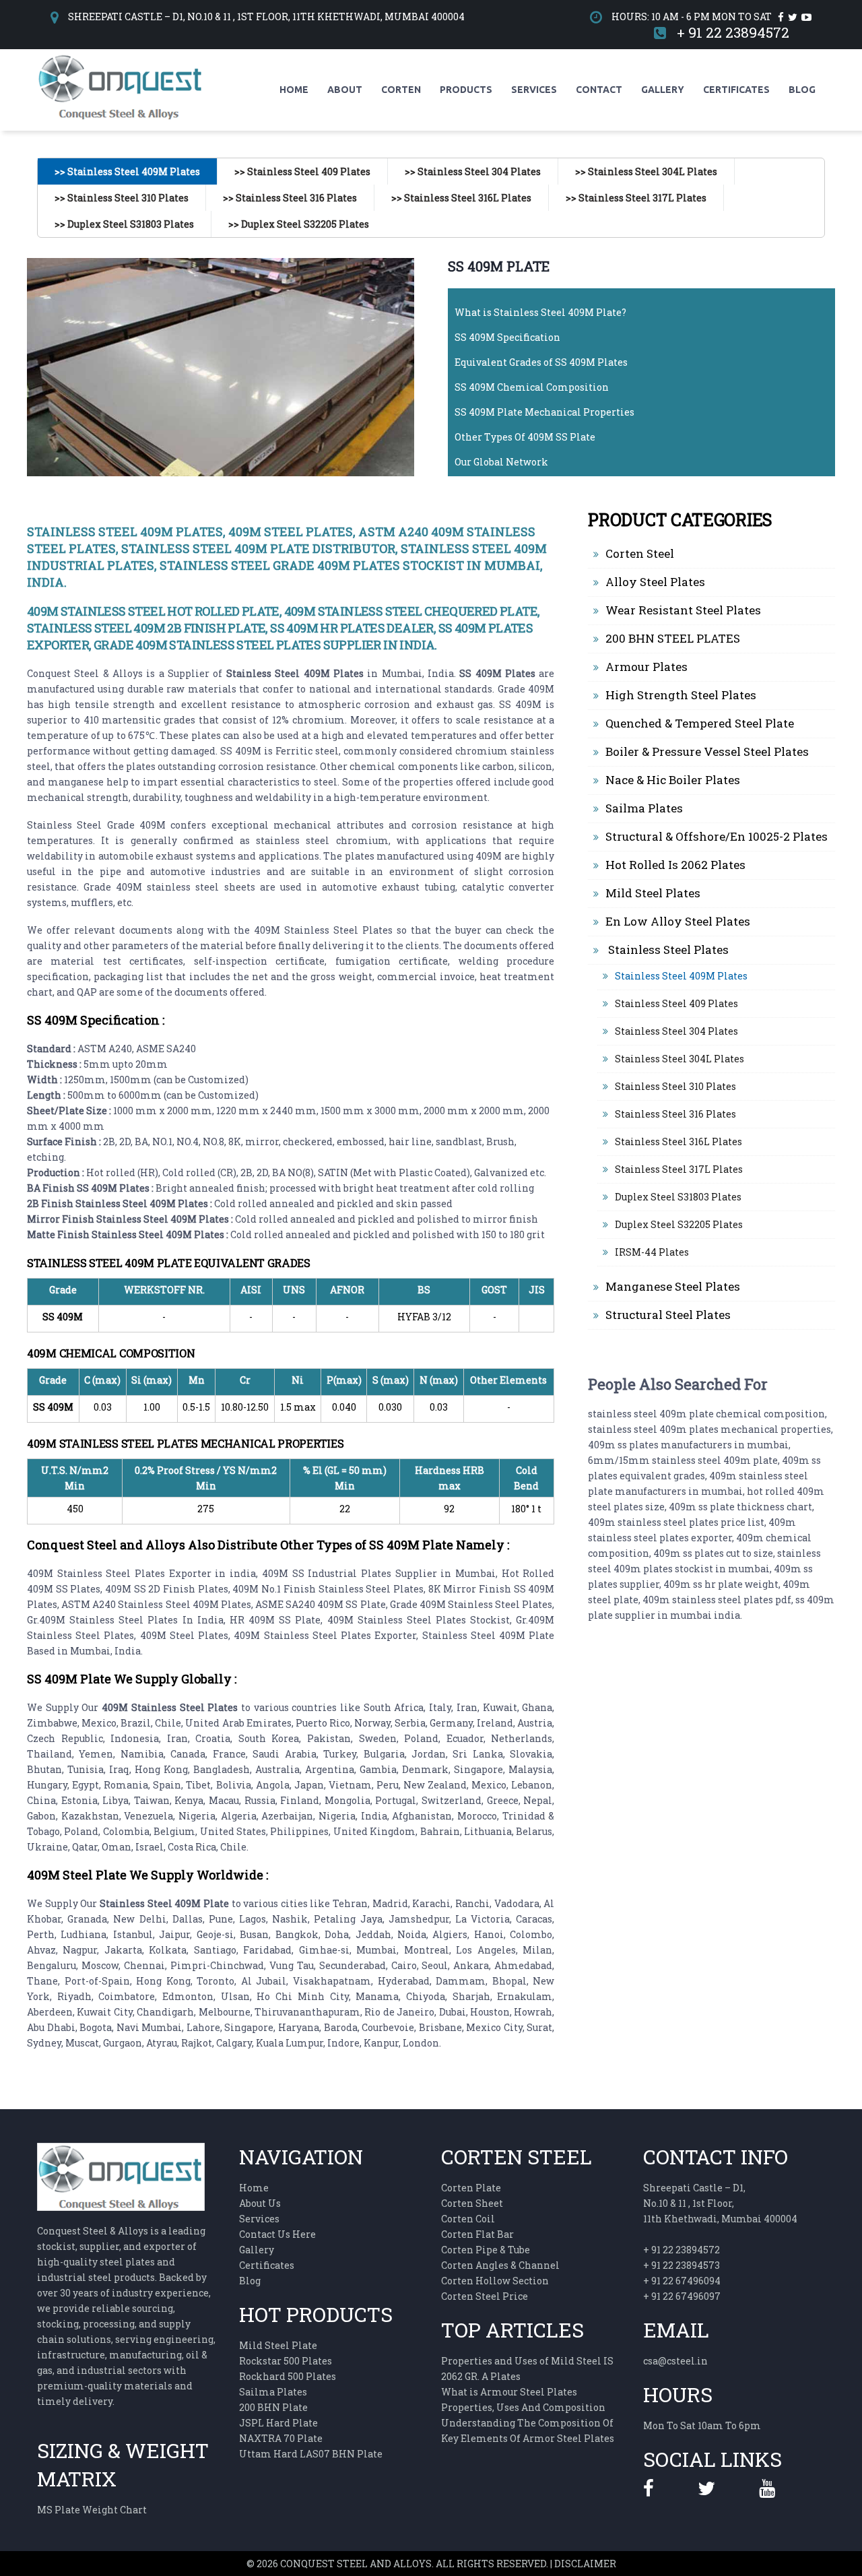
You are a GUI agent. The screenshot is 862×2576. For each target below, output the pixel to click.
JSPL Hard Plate (278, 2423)
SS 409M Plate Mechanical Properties (544, 412)
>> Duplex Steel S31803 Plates (124, 224)
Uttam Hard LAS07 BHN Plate (311, 2454)
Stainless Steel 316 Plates (675, 1114)
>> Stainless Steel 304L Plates (646, 171)
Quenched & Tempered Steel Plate (700, 723)
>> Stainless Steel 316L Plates (461, 198)
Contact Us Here (277, 2234)
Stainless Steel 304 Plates (676, 1031)
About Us (260, 2203)
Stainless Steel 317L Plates (679, 1169)
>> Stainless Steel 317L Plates (636, 198)
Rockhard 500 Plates (288, 2376)
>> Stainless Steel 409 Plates (302, 171)
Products (466, 90)
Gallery (663, 90)
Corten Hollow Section (495, 2281)
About (345, 90)
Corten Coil (468, 2219)
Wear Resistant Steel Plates (683, 610)
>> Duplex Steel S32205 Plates (299, 224)
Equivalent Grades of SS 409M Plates (541, 362)
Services (534, 90)
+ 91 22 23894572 (733, 32)
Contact (599, 90)
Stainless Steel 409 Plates (676, 1003)
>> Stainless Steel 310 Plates (122, 198)
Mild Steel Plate (278, 2345)
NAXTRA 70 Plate (281, 2438)
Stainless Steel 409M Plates (681, 976)
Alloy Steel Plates (655, 582)
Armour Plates (646, 667)
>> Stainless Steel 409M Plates (127, 171)
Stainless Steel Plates (667, 949)
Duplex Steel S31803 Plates (678, 1197)
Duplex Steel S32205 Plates (679, 1224)
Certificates (736, 90)
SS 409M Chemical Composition (532, 387)
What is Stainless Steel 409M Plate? (540, 312)
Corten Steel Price (485, 2296)
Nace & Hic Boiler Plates (673, 780)
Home (294, 90)
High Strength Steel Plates (681, 695)
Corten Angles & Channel (500, 2265)
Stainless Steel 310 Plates (675, 1086)
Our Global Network (501, 462)
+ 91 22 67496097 (682, 2296)
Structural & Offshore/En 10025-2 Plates (717, 836)
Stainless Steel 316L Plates (678, 1141)
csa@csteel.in (675, 2361)
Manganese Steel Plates (673, 1286)
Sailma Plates (644, 808)
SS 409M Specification (507, 337)
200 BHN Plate (273, 2407)
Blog (802, 90)
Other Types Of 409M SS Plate (525, 437)
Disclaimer (585, 2564)
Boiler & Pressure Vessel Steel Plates (707, 751)
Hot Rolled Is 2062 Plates (675, 865)
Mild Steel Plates (653, 893)
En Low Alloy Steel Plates (678, 921)
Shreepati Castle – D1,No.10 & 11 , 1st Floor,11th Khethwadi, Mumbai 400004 (720, 2203)
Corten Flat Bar (477, 2234)
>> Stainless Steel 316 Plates (290, 198)
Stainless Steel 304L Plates (679, 1059)
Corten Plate (471, 2188)
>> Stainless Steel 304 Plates (473, 171)
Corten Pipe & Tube (486, 2250)
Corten (401, 90)
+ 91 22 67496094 (682, 2281)
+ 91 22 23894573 (682, 2265)
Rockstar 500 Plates (286, 2361)
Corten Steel (640, 553)
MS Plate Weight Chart (92, 2510)
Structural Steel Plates (668, 1315)
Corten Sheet (472, 2203)
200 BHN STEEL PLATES (673, 638)
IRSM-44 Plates (652, 1252)
